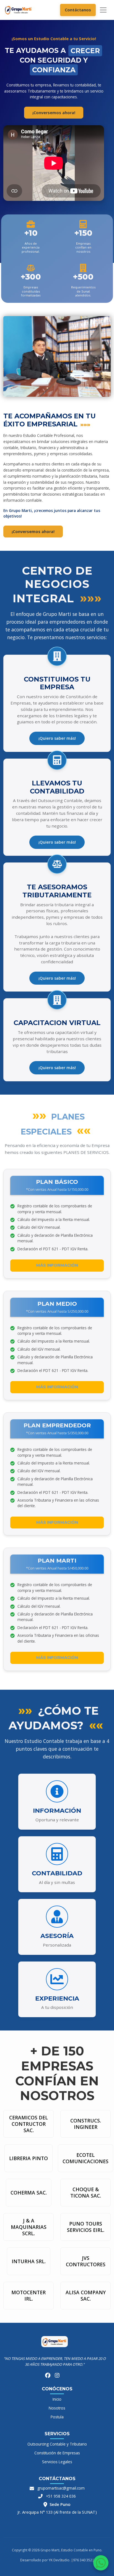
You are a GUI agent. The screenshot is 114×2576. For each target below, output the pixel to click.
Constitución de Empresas (57, 2453)
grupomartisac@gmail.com (61, 2488)
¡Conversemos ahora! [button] (54, 113)
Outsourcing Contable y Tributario (57, 2444)
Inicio (57, 2399)
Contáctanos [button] (78, 10)
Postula (57, 2417)
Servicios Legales (57, 2462)
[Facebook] (48, 2376)
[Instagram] (57, 2376)
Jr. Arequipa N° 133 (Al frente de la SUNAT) (57, 2512)
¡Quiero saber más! (57, 738)
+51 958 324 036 (61, 2496)
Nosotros (57, 2408)
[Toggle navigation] (103, 10)
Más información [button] (57, 1265)
